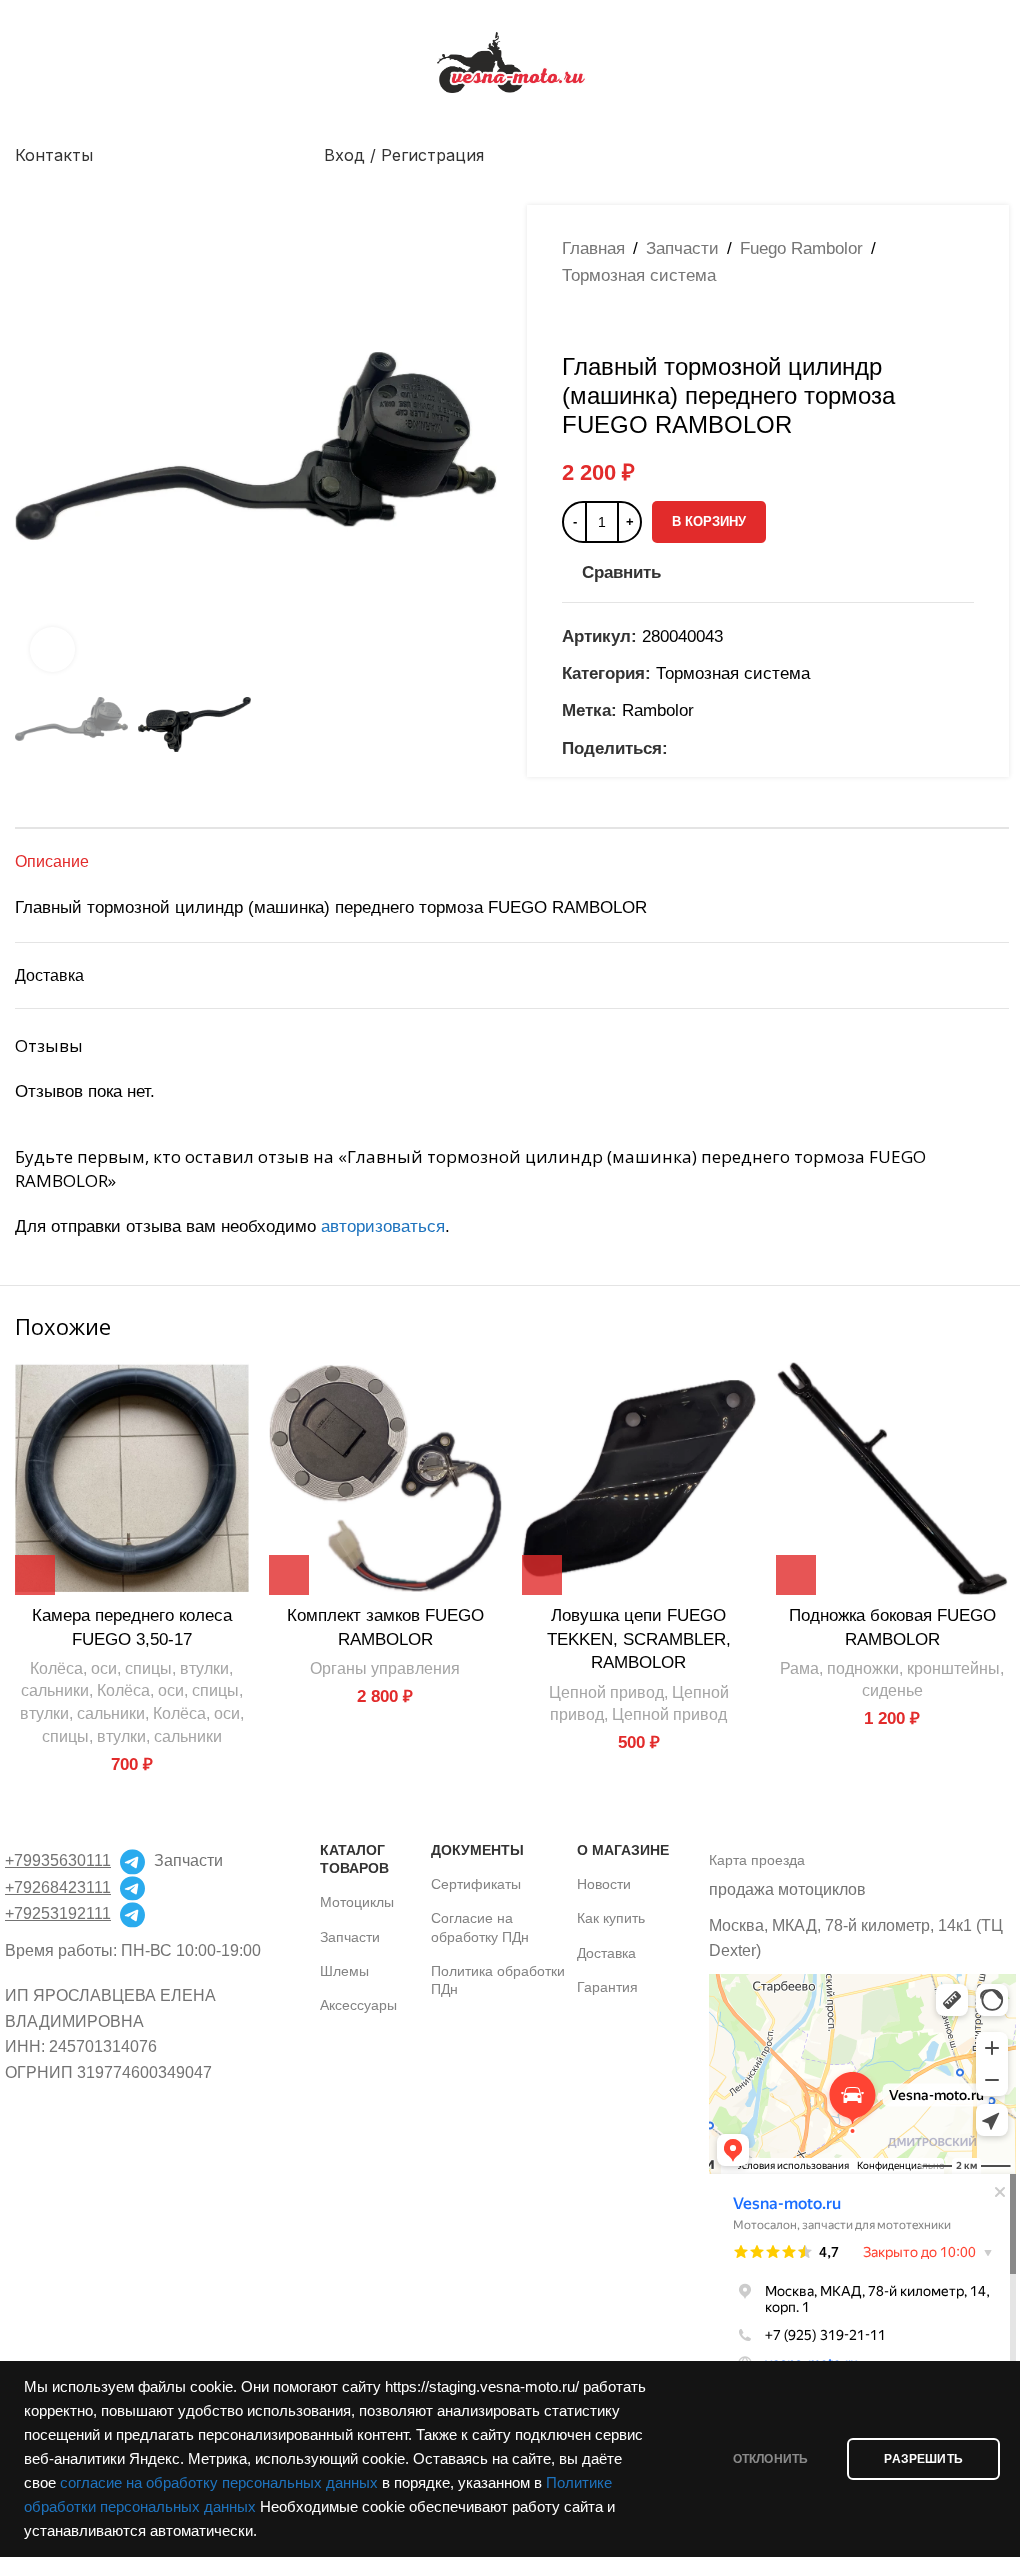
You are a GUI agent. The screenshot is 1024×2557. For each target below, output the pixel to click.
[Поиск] (1001, 155)
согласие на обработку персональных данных (219, 2483)
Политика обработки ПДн (498, 1980)
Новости (604, 1884)
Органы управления (385, 1668)
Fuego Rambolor (801, 248)
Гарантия (607, 1987)
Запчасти (682, 248)
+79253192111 (58, 1913)
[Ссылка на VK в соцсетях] (728, 748)
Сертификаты (476, 1884)
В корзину (709, 521)
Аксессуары (358, 2005)
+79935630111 (58, 1860)
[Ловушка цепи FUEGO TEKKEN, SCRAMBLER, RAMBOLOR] (639, 1479)
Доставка (606, 1953)
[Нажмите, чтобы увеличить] (52, 649)
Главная (593, 248)
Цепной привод (606, 1692)
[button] (35, 446)
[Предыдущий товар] (574, 321)
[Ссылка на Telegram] (752, 748)
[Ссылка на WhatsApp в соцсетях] (704, 748)
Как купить (611, 1918)
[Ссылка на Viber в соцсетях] (776, 748)
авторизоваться (383, 1226)
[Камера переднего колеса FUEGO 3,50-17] (132, 1479)
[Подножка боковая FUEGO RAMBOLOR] (893, 1479)
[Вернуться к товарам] (598, 321)
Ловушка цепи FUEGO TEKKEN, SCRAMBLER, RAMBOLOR (639, 1639)
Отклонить (771, 2459)
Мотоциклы (357, 1902)
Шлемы (344, 1971)
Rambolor (658, 710)
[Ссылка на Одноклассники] (680, 748)
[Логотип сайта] (512, 61)
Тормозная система (639, 275)
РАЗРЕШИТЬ (923, 2459)
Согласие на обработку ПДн (480, 1927)
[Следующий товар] (622, 321)
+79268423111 (58, 1887)
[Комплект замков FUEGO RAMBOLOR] (386, 1479)
